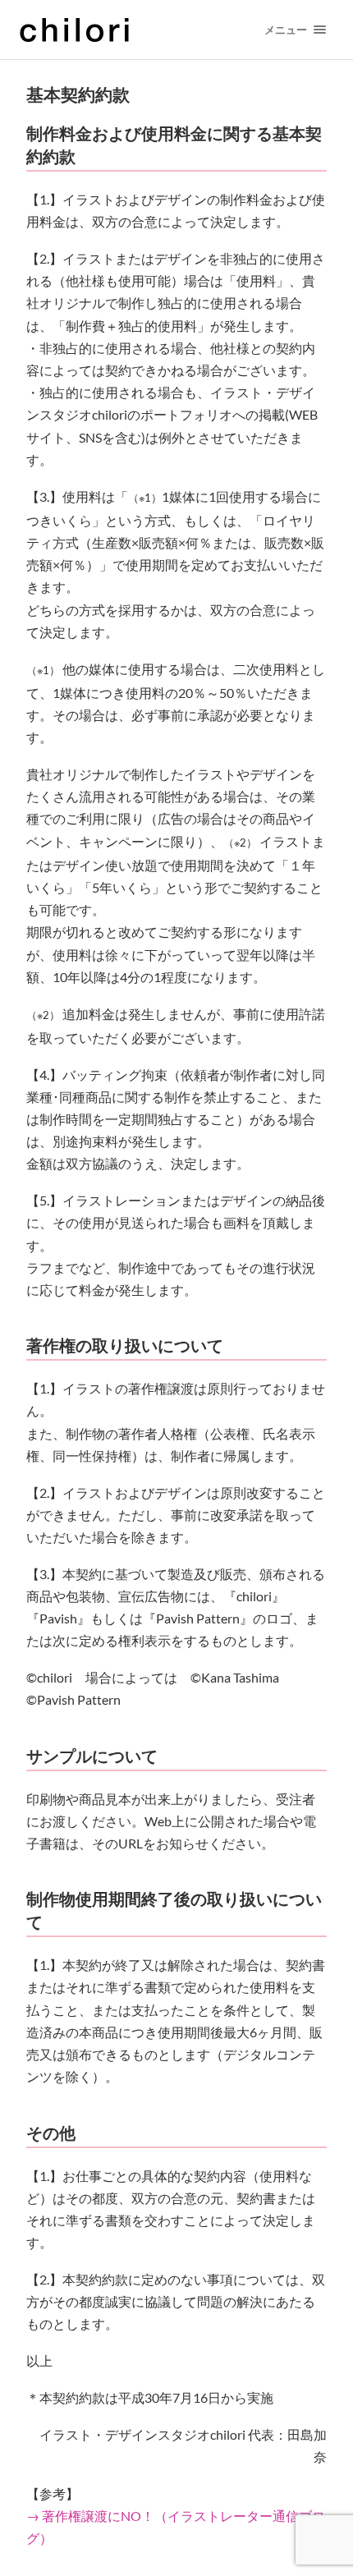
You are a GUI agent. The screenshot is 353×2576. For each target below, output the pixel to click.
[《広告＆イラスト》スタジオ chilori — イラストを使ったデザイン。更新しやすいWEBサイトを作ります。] (128, 30)
